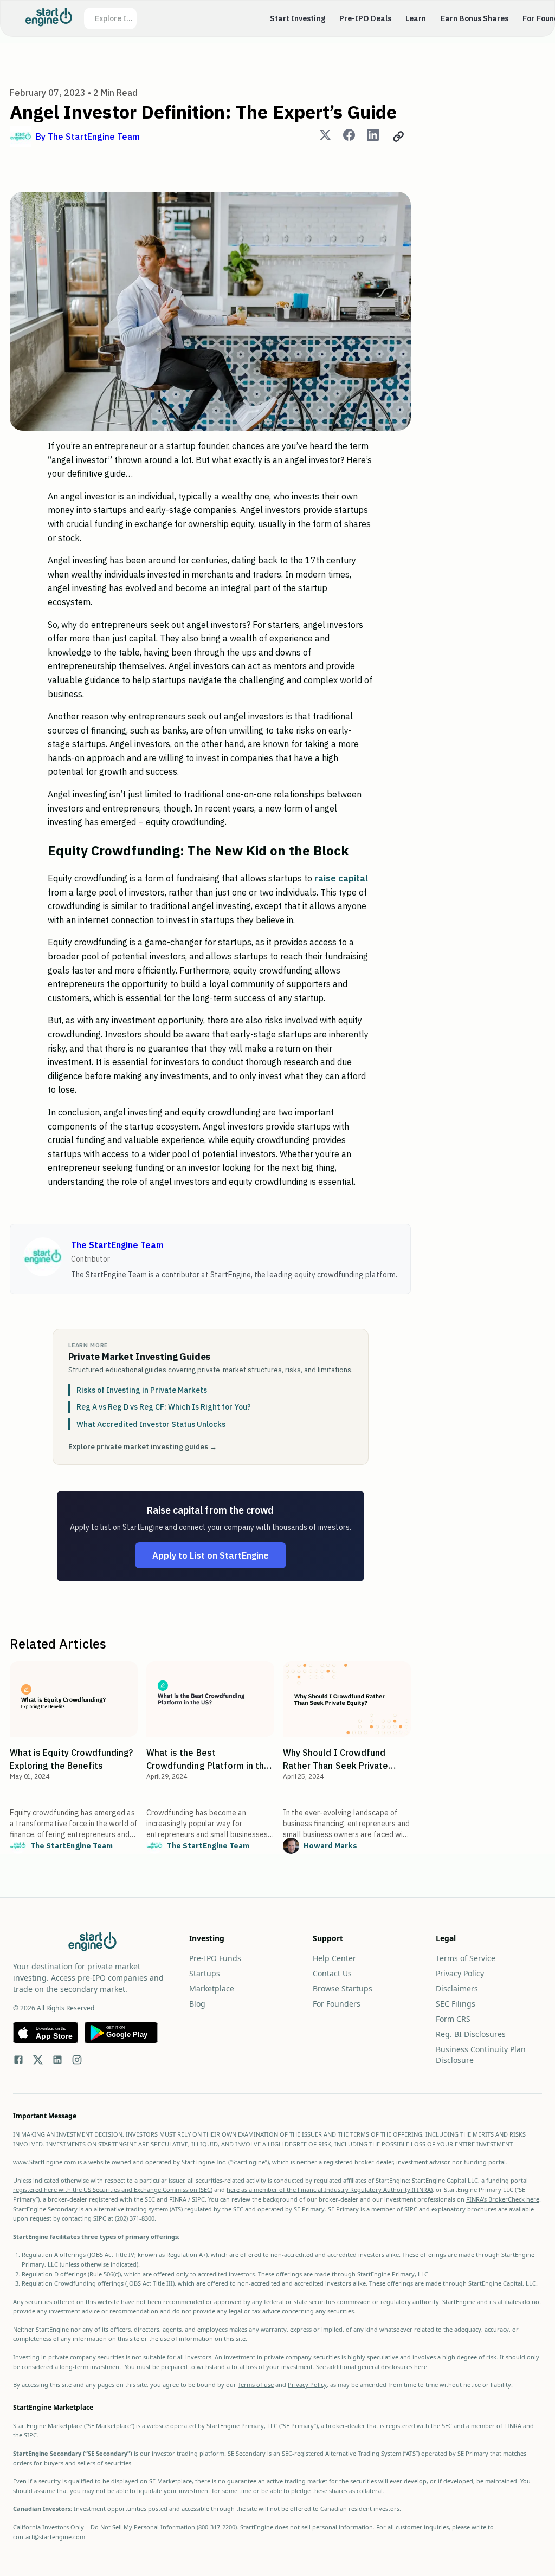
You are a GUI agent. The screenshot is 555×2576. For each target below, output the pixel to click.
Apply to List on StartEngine (211, 1555)
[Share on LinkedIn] (373, 137)
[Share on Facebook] (349, 137)
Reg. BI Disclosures (471, 2034)
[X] (38, 2061)
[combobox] (115, 18)
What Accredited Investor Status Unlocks (151, 1424)
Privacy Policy (460, 1973)
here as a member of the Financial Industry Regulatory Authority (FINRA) (330, 2189)
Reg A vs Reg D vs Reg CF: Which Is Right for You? (164, 1407)
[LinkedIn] (57, 2061)
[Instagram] (77, 2061)
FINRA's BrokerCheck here (503, 2199)
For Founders (337, 2004)
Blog (197, 2004)
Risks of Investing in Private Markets (142, 1390)
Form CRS (453, 2019)
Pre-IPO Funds (215, 1958)
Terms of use (256, 2384)
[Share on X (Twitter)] (325, 137)
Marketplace (212, 1988)
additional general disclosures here (377, 2367)
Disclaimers (457, 1988)
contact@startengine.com (49, 2537)
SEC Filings (456, 2004)
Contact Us (332, 1973)
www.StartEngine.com (44, 2162)
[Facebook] (18, 2061)
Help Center (334, 1958)
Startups (205, 1973)
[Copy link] (399, 137)
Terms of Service (466, 1958)
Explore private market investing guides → (143, 1447)
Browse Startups (343, 1988)
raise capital (341, 878)
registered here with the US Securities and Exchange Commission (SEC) (113, 2189)
